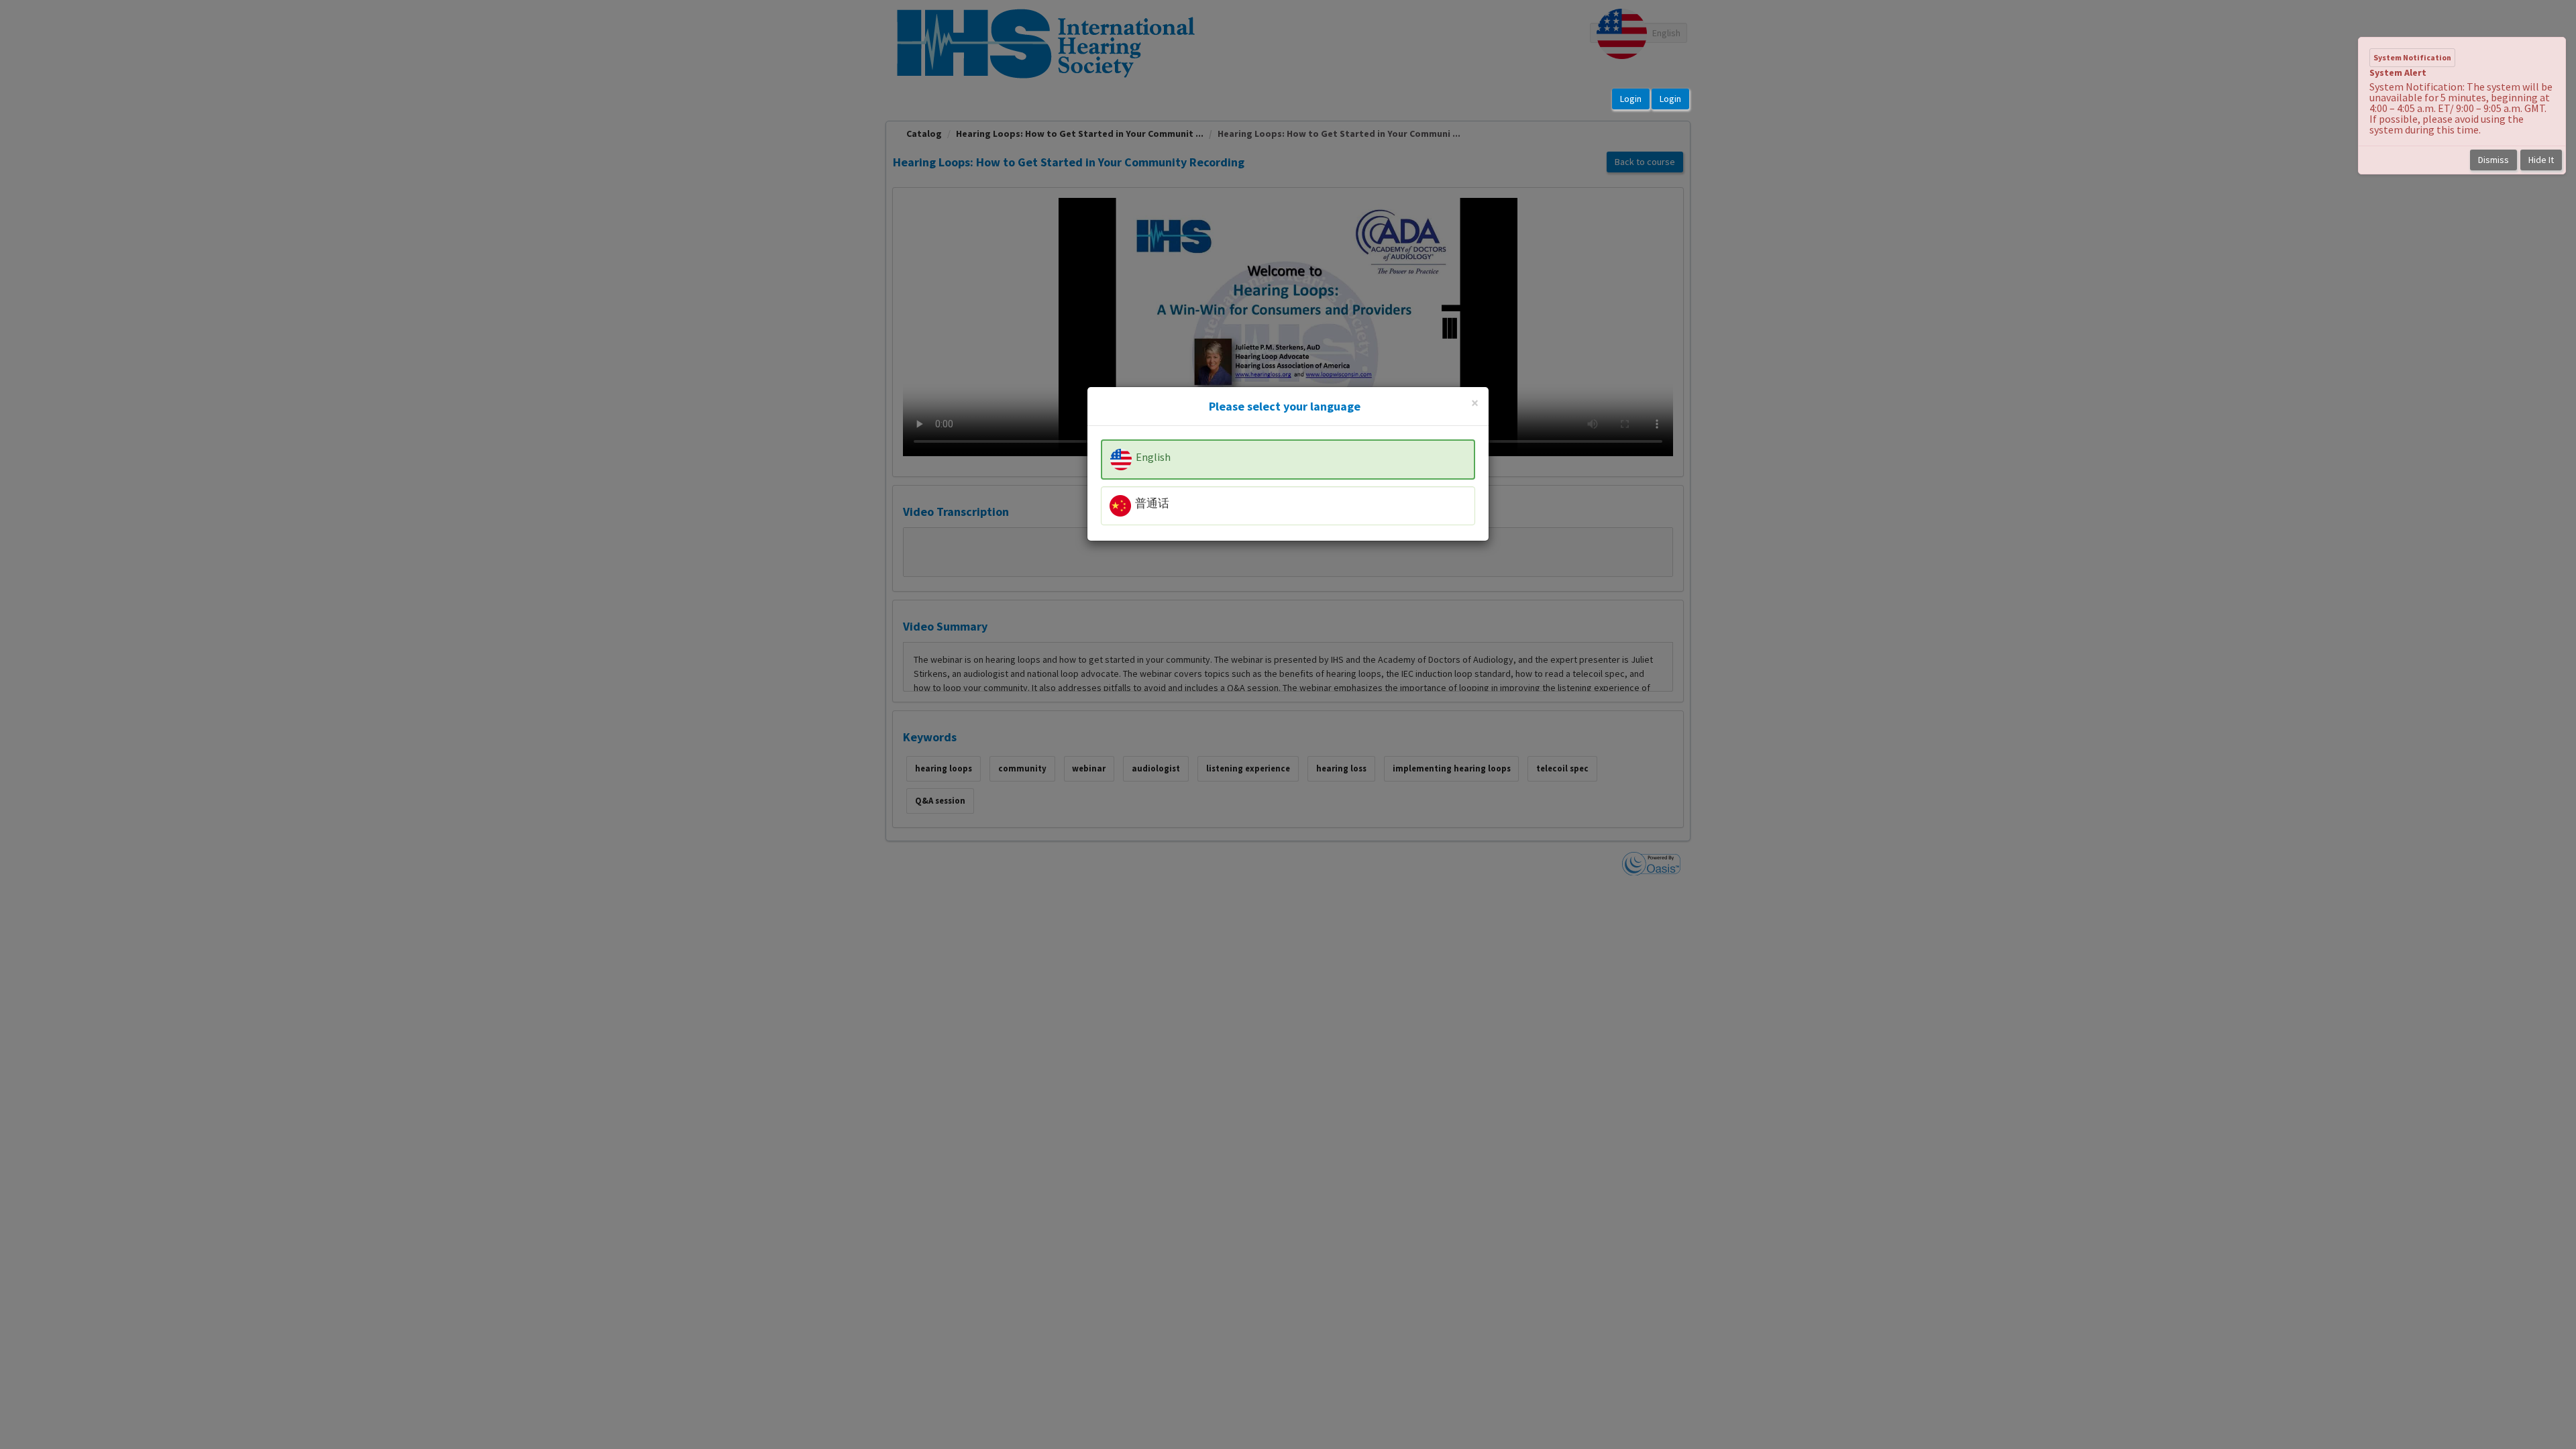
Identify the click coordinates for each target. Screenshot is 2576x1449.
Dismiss (2493, 160)
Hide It (2541, 160)
